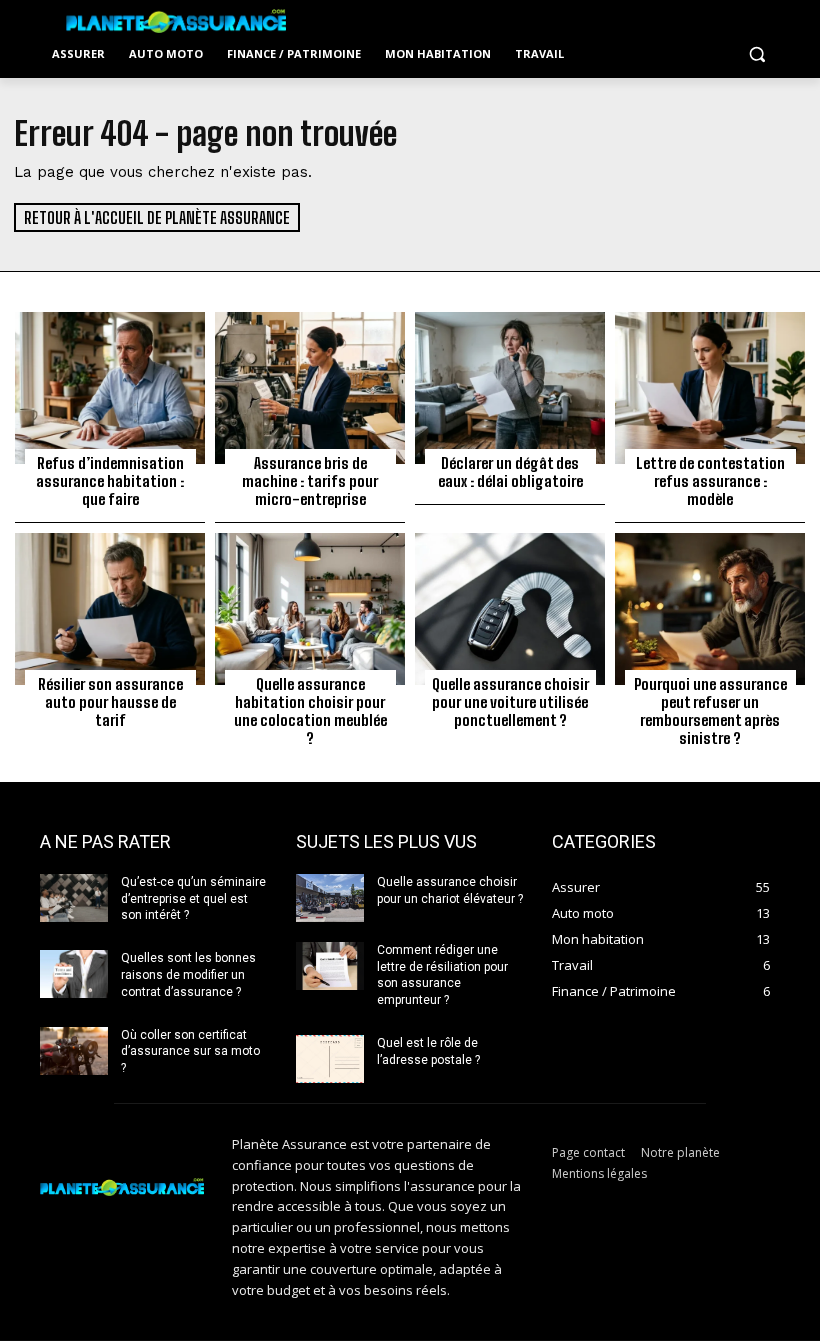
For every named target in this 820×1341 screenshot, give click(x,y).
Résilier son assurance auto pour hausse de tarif (110, 702)
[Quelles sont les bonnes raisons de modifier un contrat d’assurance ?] (74, 974)
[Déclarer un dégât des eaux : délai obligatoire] (510, 388)
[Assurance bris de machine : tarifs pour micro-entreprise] (310, 388)
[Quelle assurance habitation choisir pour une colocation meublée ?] (310, 609)
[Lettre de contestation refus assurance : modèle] (710, 388)
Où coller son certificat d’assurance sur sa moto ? (190, 1052)
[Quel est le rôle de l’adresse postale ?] (330, 1059)
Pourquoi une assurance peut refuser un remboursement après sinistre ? (710, 711)
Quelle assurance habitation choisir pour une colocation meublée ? (310, 711)
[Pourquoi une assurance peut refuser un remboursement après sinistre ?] (710, 609)
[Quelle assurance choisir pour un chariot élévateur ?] (330, 898)
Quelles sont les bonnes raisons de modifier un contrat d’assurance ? (188, 975)
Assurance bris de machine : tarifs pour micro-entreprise (310, 481)
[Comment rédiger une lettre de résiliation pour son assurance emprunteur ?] (330, 966)
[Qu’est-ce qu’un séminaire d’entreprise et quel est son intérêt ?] (74, 898)
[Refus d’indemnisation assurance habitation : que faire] (110, 388)
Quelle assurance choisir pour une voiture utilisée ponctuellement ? (510, 702)
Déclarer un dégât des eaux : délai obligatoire (510, 472)
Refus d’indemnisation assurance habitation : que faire (110, 481)
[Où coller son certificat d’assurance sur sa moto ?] (74, 1051)
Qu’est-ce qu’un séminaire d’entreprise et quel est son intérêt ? (193, 899)
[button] (756, 54)
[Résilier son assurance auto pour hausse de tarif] (110, 609)
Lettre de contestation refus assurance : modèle (710, 481)
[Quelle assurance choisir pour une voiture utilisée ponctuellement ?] (510, 609)
